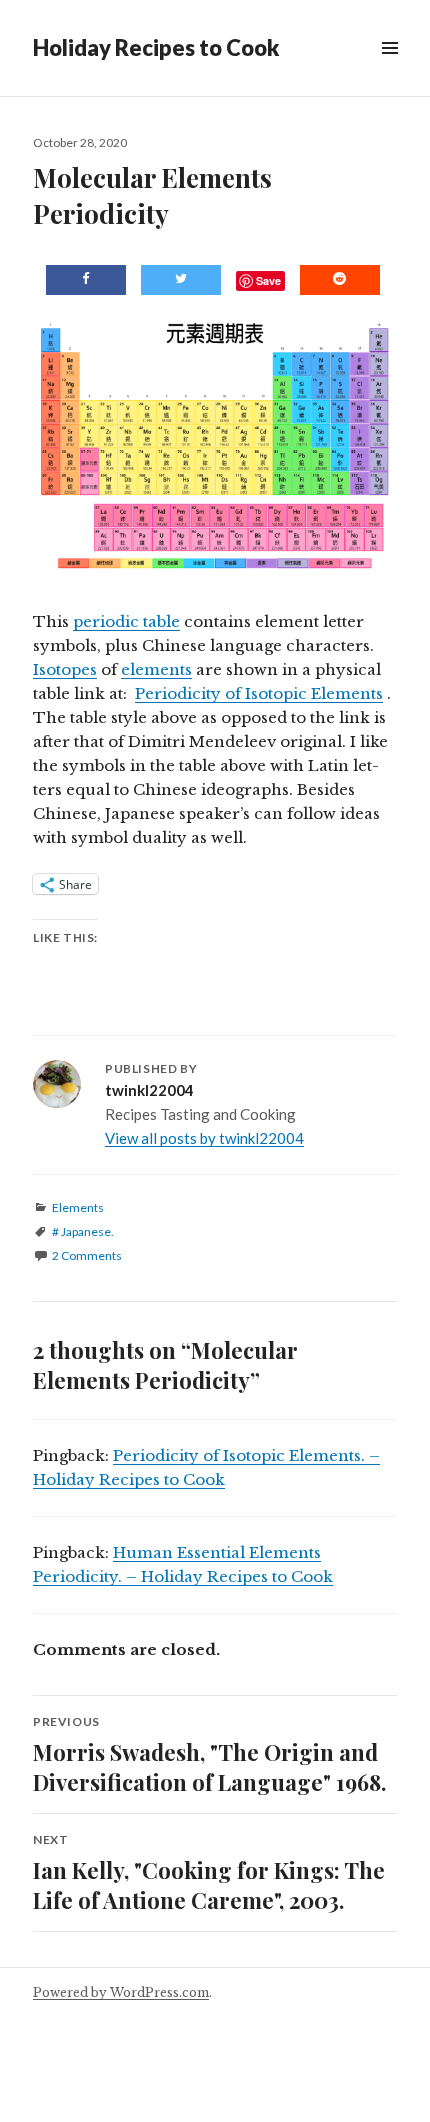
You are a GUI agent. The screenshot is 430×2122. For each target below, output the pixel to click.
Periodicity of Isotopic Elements (259, 693)
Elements (78, 1207)
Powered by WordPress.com (121, 1992)
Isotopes (65, 669)
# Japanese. (83, 1231)
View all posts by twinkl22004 (204, 1138)
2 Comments (87, 1255)
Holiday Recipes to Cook (156, 47)
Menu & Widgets (389, 70)
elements (156, 669)
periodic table (126, 621)
